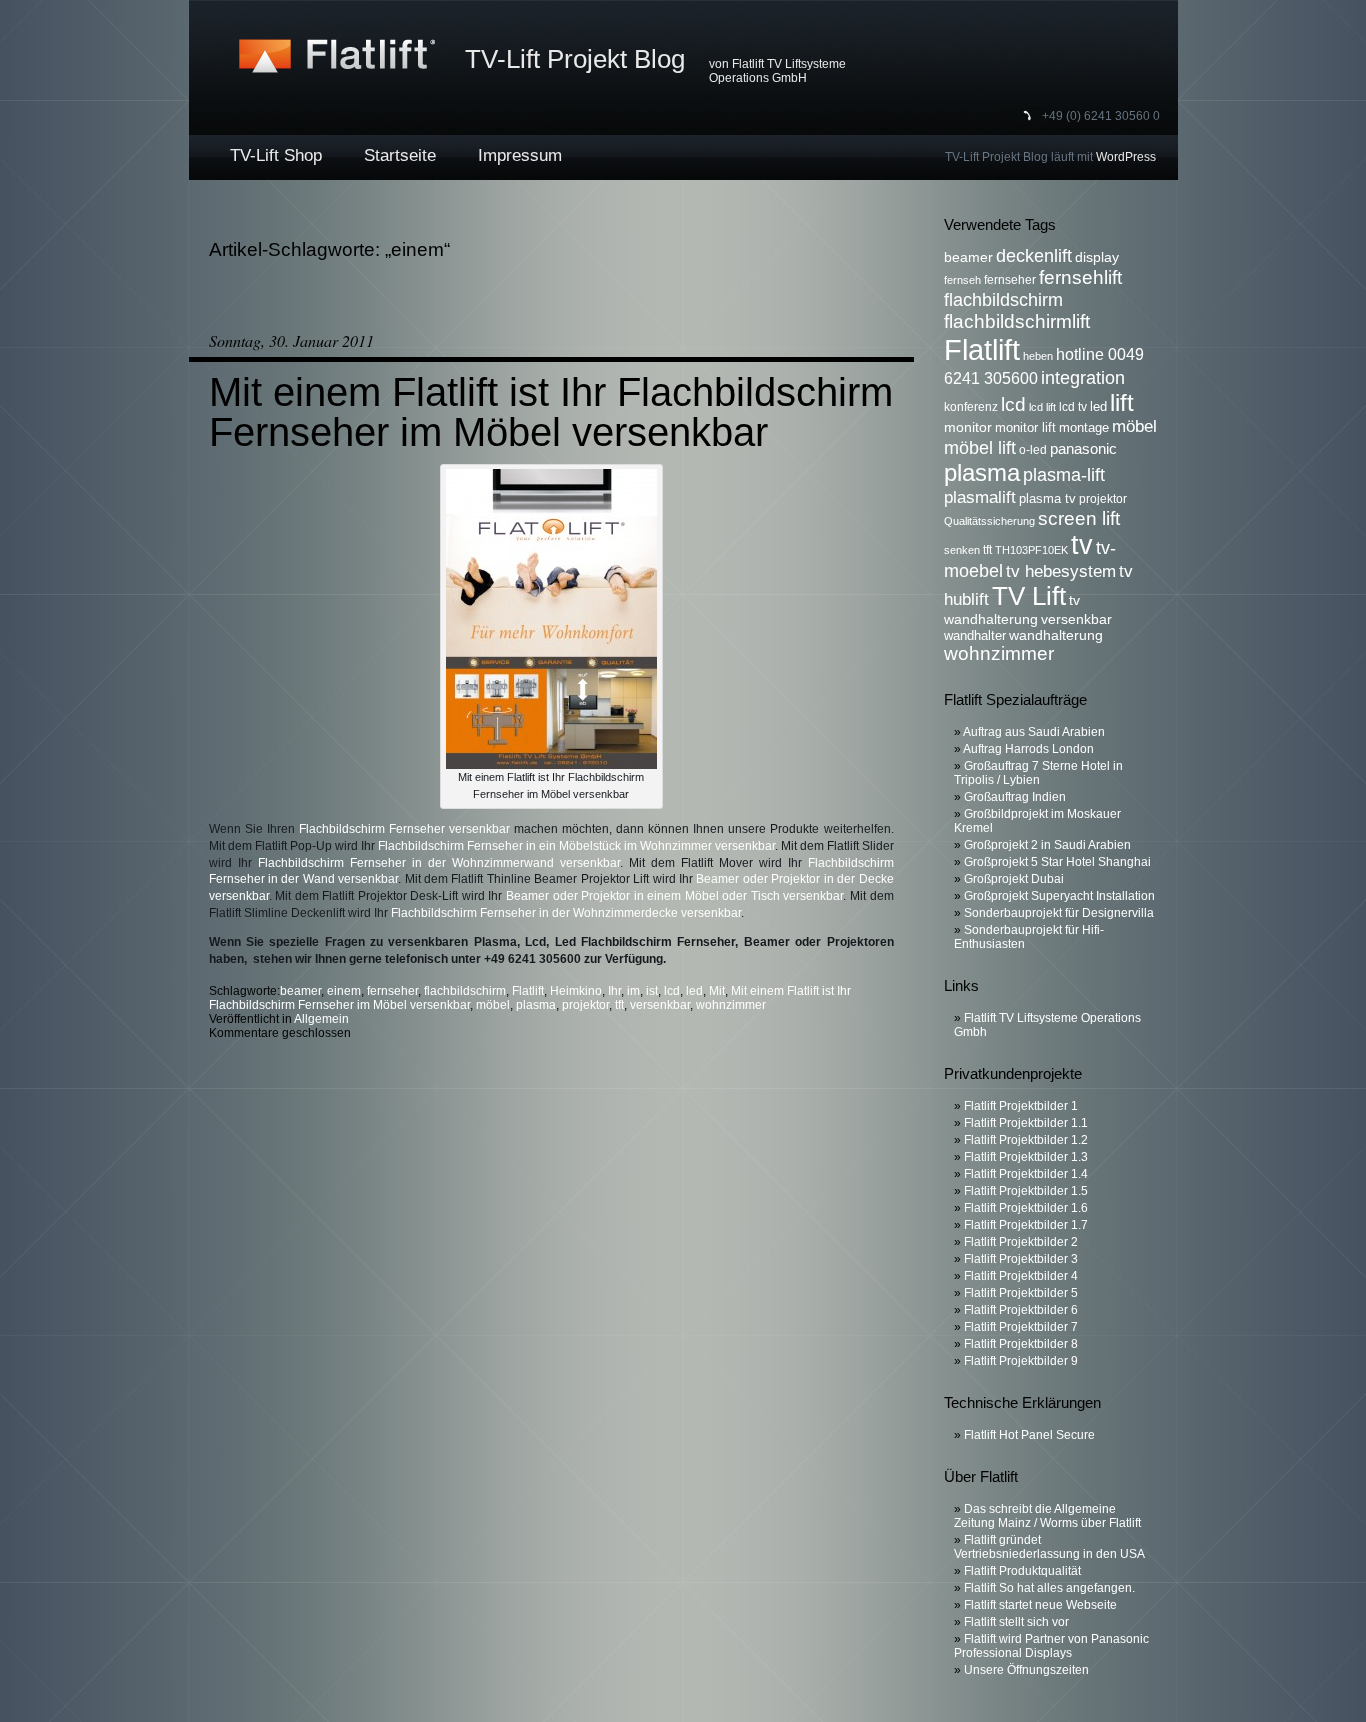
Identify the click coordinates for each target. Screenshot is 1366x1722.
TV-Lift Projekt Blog (575, 59)
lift (1122, 402)
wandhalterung (1056, 635)
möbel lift (980, 447)
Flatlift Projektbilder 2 (1021, 1242)
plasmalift (980, 497)
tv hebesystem (1061, 571)
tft (619, 1005)
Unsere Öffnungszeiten (1026, 1670)
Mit (717, 991)
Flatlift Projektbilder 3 (1021, 1259)
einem (344, 991)
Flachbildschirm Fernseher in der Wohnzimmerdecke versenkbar (566, 913)
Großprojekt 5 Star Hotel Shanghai (1057, 862)
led (694, 991)
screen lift (1079, 518)
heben (1038, 356)
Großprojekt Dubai (1014, 879)
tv (1082, 545)
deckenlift (1034, 255)
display (1097, 257)
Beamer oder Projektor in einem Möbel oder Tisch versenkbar (674, 896)
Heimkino (576, 991)
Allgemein (321, 1019)
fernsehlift (1080, 277)
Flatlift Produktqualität (1022, 1571)
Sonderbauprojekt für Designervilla (1059, 913)
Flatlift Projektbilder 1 (1021, 1106)
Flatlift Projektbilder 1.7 (1026, 1225)
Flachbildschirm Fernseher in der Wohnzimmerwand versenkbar (439, 863)
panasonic (1083, 448)
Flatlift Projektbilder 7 (1021, 1327)
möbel (493, 1005)
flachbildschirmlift (1017, 321)
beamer (300, 991)
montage (1084, 428)
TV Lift (1029, 596)
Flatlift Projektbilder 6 (1021, 1310)
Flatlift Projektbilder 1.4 (1026, 1174)
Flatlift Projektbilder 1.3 (1026, 1157)
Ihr (614, 991)
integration (1083, 377)
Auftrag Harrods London (1028, 749)
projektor (585, 1005)
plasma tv (1047, 499)
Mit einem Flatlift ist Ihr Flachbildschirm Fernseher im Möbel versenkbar (551, 412)
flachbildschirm (465, 991)
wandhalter (975, 636)
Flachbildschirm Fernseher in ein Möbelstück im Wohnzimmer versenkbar (576, 846)
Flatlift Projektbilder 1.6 (1026, 1208)
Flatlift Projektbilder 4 (1021, 1276)
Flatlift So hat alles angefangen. (1049, 1588)
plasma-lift (1064, 474)
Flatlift (528, 991)
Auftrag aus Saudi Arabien (1034, 732)
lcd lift (1042, 407)
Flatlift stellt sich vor (1016, 1622)
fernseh (962, 280)
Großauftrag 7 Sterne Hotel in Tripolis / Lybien (1038, 773)
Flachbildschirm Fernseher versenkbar (404, 829)
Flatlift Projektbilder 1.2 (1026, 1140)
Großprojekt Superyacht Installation (1059, 896)
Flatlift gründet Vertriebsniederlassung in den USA (1049, 1547)
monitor (968, 427)
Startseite (400, 155)
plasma (536, 1005)
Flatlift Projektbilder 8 (1021, 1344)
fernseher (392, 991)
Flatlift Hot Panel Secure (1029, 1435)
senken (962, 550)
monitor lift (1025, 428)
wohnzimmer (731, 1005)
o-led (1033, 450)
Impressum (520, 155)
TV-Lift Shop (276, 155)
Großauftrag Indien (1015, 797)
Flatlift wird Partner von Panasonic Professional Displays (1051, 1646)
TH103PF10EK (1031, 550)
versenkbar (660, 1005)
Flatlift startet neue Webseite (1040, 1605)
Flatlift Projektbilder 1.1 (1026, 1123)
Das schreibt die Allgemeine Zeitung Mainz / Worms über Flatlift (1047, 1516)
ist (652, 991)
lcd (672, 991)
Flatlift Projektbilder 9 (1021, 1361)
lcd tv (1073, 407)
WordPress (1126, 157)
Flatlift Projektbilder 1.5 (1026, 1191)
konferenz (971, 407)
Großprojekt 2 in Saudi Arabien (1047, 845)
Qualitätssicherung (989, 521)
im (633, 991)
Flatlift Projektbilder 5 (1021, 1293)
